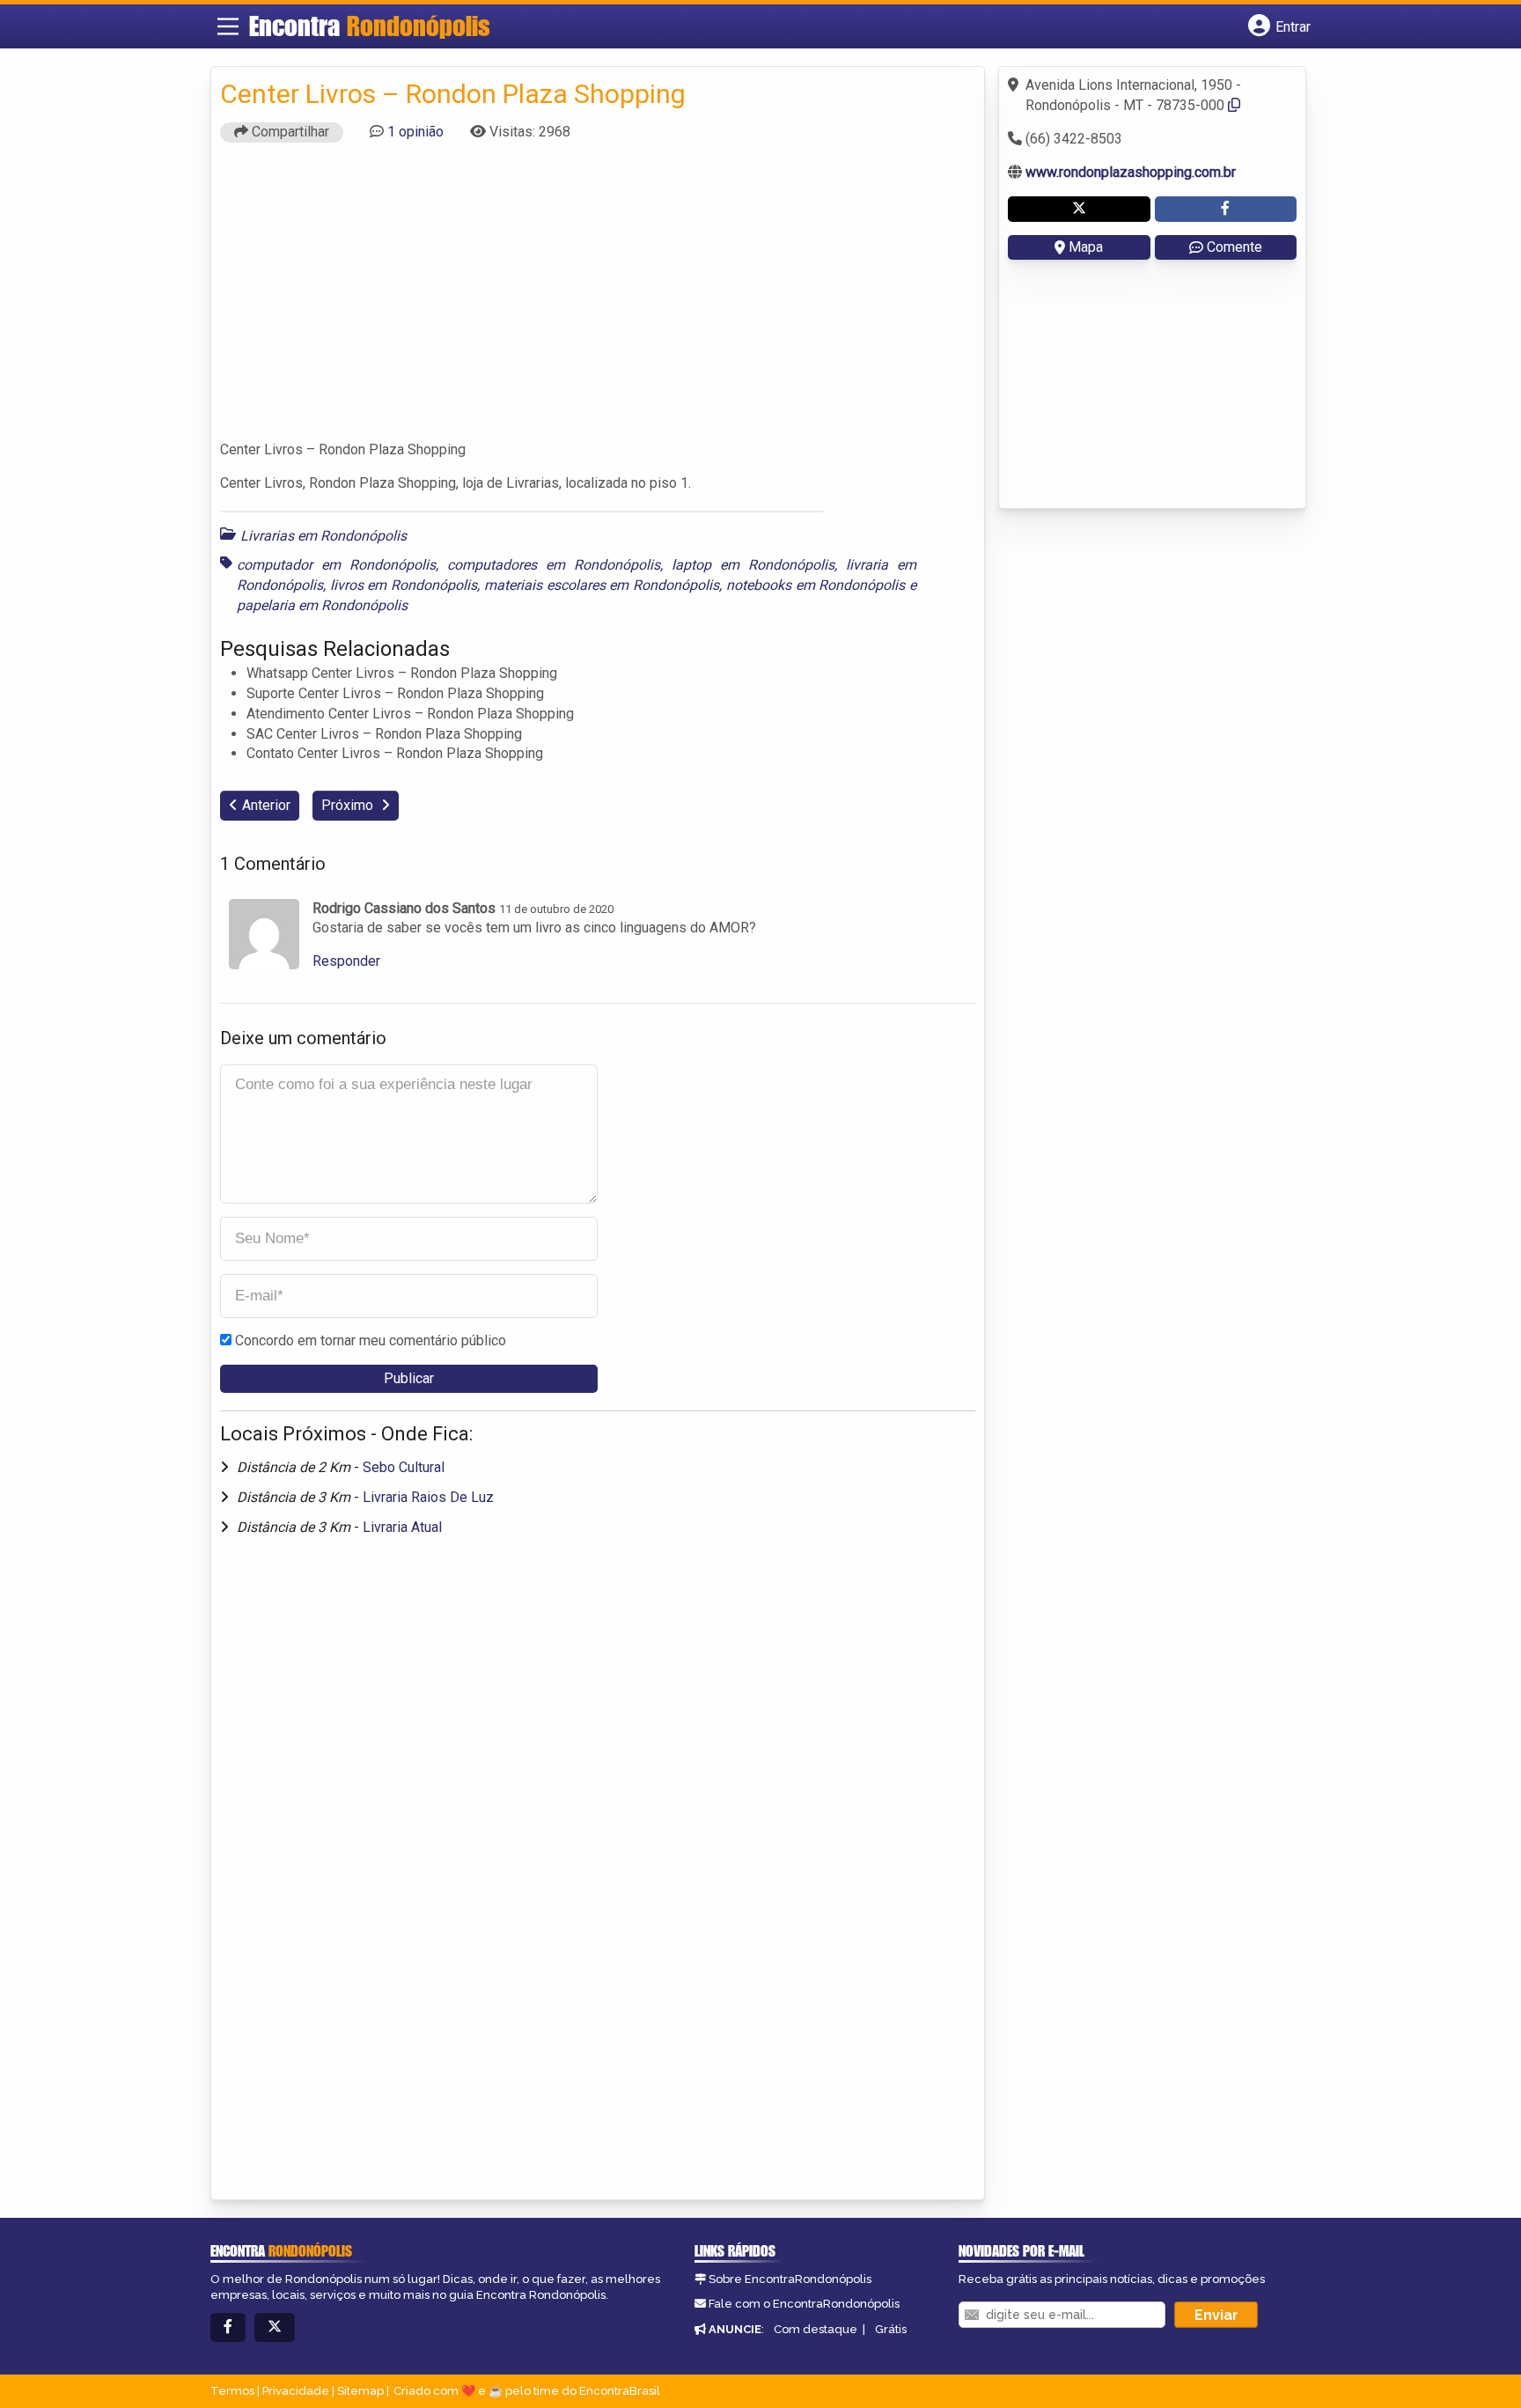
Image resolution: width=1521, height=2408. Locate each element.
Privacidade (296, 2391)
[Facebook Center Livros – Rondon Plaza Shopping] (1226, 209)
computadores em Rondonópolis (554, 565)
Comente (1234, 247)
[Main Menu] (228, 26)
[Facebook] (228, 2327)
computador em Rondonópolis (336, 565)
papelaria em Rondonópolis (322, 605)
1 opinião (415, 132)
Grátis (891, 2329)
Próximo (349, 805)
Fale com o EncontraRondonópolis (804, 2304)
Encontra (370, 26)
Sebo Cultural (404, 1467)
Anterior (266, 805)
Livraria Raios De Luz (428, 1497)
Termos (232, 2391)
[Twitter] (275, 2327)
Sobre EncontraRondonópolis (790, 2279)
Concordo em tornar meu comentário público (371, 1340)
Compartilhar (289, 132)
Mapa (1086, 247)
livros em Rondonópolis (404, 585)
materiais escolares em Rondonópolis (602, 585)
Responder (346, 961)
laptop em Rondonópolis (753, 565)
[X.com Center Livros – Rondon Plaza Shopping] (1079, 209)
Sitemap (360, 2391)
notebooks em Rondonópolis (816, 585)
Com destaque (816, 2329)
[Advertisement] (598, 299)
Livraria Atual (402, 1527)
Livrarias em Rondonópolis (323, 536)
